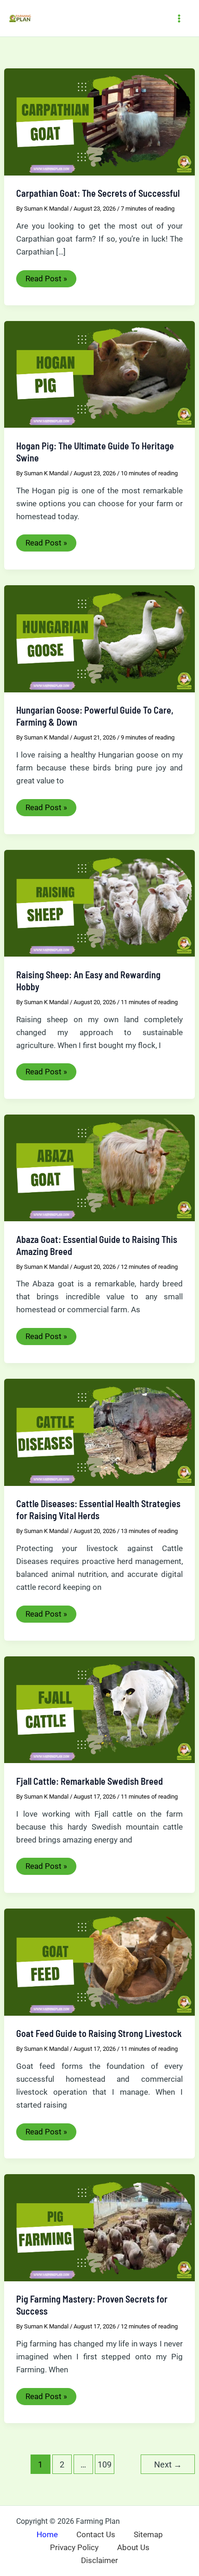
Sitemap (148, 2534)
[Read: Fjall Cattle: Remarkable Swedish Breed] (99, 1709)
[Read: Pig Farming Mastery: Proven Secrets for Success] (99, 2227)
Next (168, 2464)
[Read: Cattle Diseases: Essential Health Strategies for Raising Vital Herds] (99, 1431)
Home (47, 2534)
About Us (133, 2547)
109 (105, 2464)
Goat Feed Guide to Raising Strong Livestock (99, 2033)
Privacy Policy (74, 2547)
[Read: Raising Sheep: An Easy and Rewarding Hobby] (99, 903)
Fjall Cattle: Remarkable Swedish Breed (90, 1781)
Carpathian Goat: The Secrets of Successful (98, 193)
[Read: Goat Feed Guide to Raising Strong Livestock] (99, 1962)
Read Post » (46, 280)
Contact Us (96, 2534)
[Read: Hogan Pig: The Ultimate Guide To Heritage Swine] (99, 374)
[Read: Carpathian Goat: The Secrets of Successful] (99, 121)
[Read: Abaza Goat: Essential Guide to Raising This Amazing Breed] (99, 1167)
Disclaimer (99, 2560)
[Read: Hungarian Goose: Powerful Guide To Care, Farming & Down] (99, 638)
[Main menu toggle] (180, 18)
